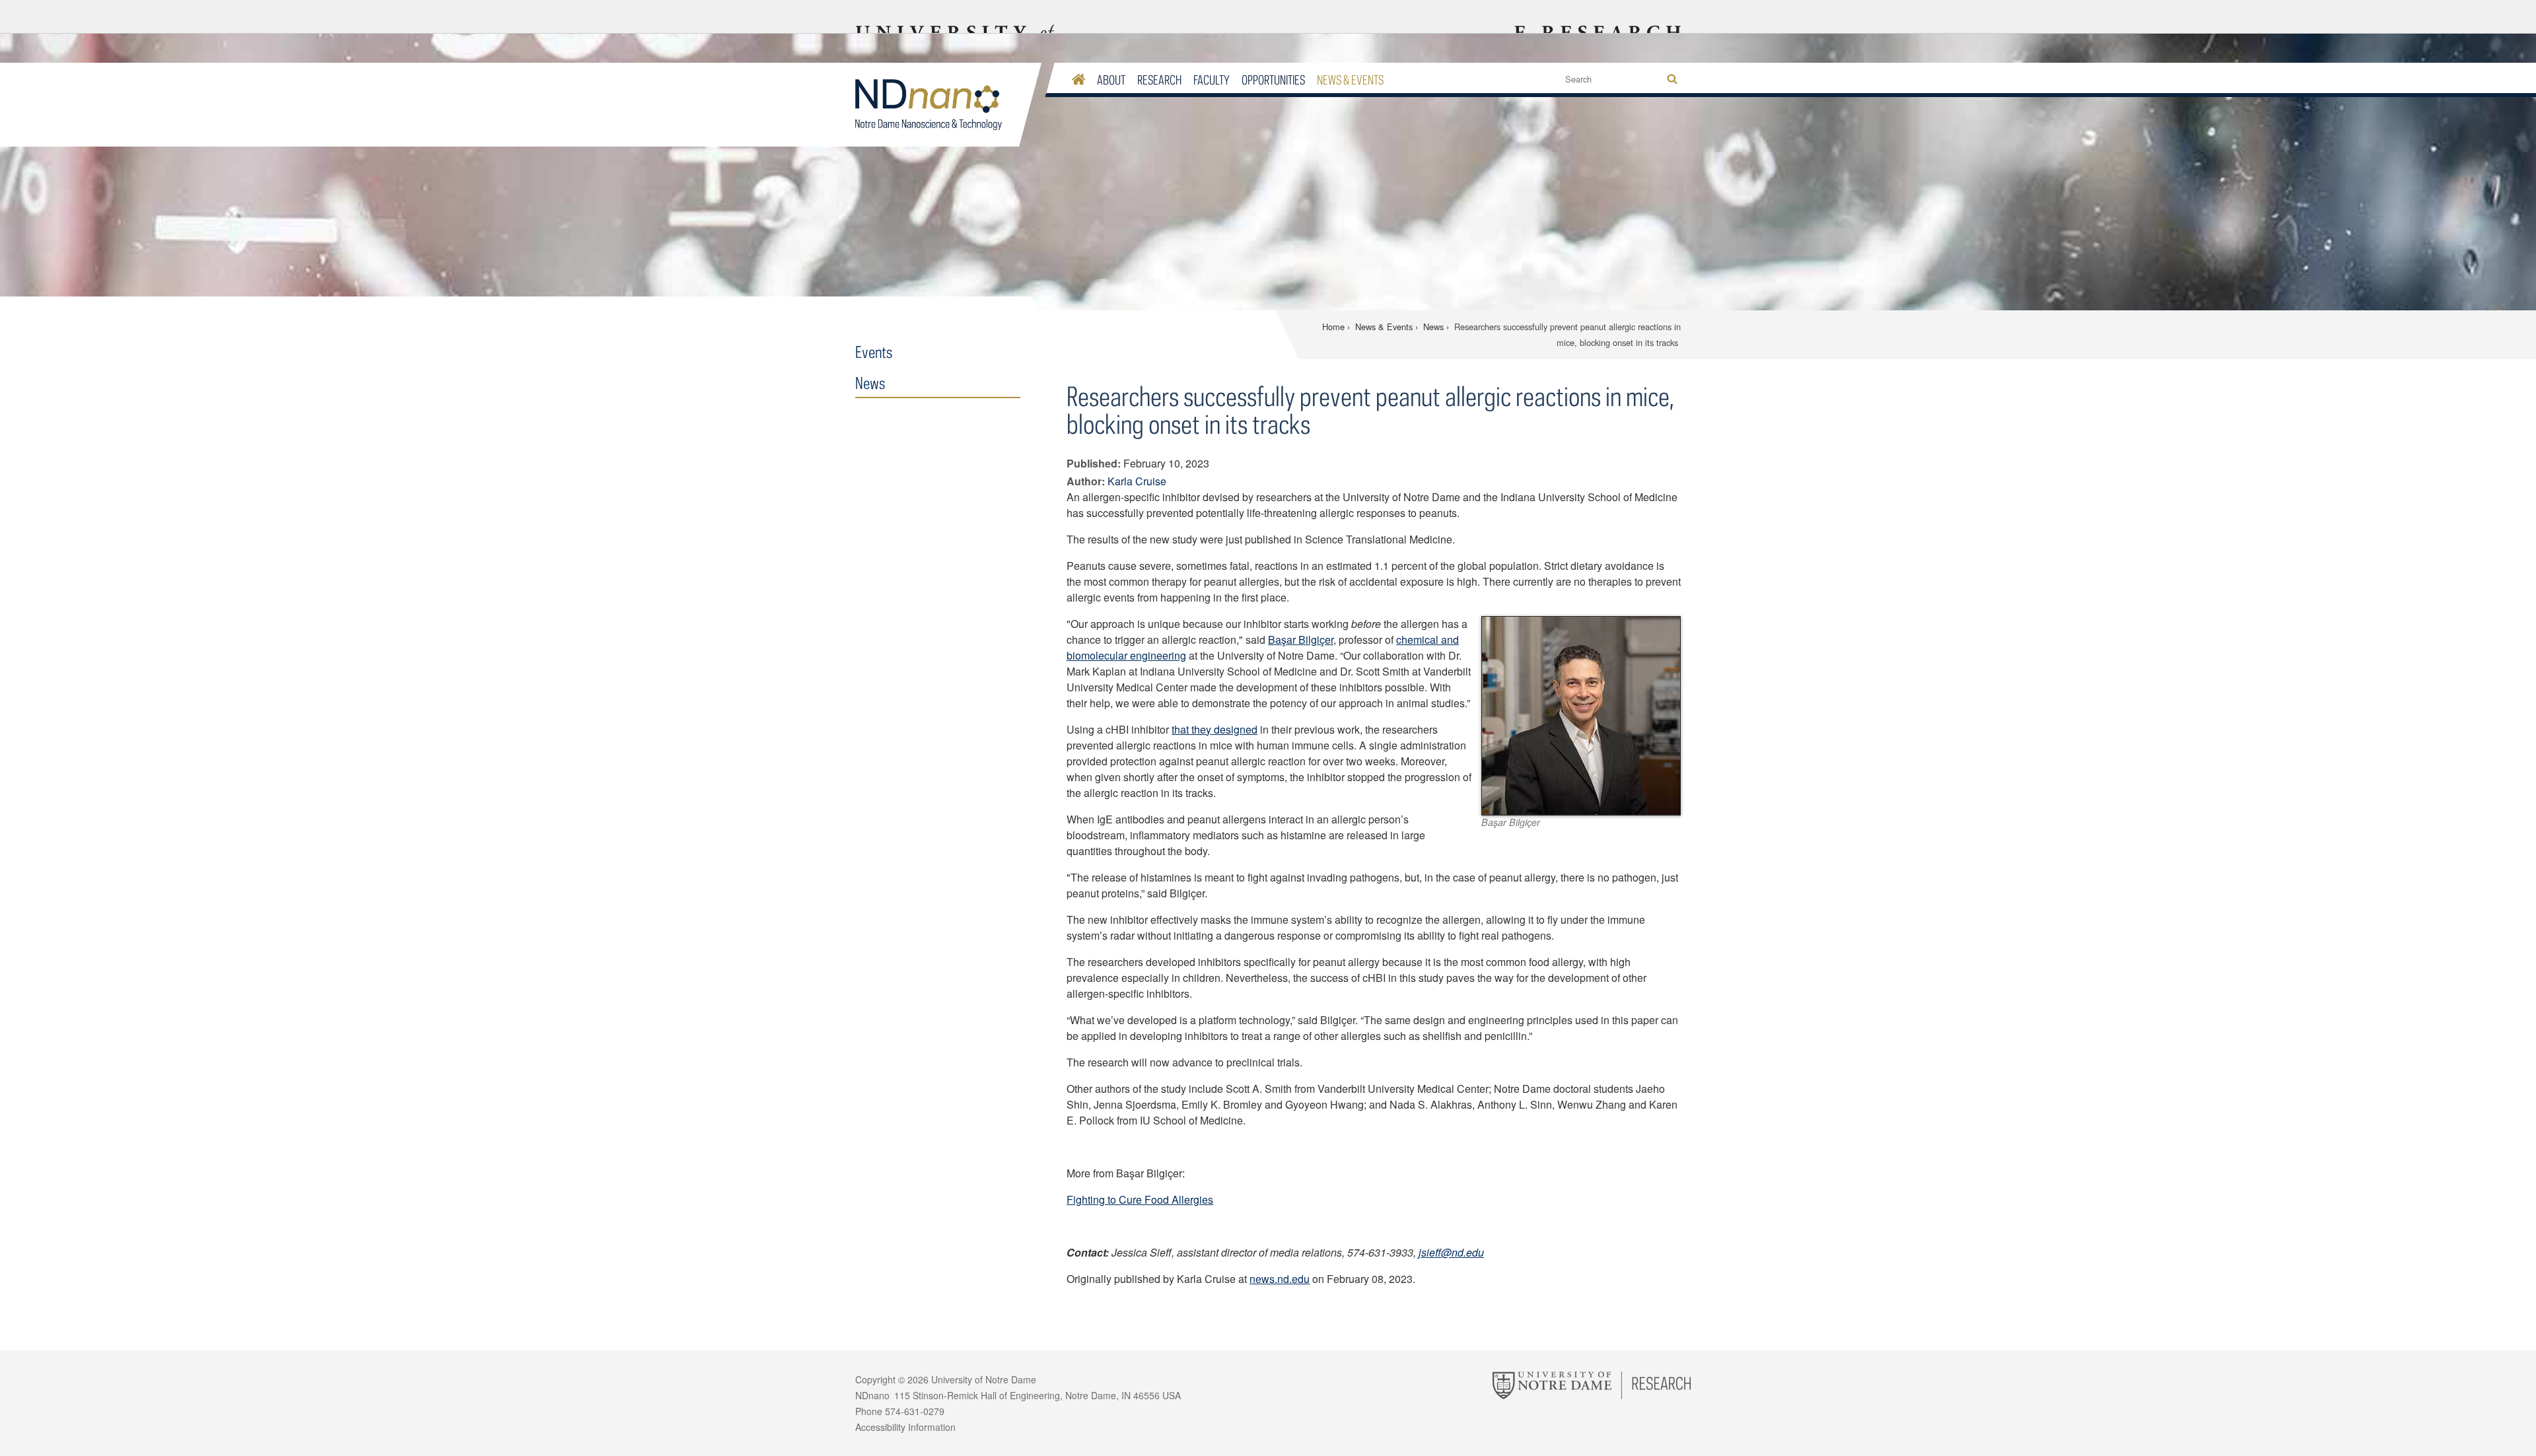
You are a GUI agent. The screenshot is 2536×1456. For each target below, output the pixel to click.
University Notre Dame (955, 17)
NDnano (937, 105)
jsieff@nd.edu (1451, 1252)
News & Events (1350, 80)
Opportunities (1273, 80)
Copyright (875, 1379)
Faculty (1212, 80)
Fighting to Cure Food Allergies (1140, 1199)
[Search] (1672, 80)
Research (1159, 80)
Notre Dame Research (1596, 17)
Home (1333, 327)
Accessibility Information (905, 1427)
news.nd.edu (1280, 1279)
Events (874, 352)
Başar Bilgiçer (1301, 640)
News (1433, 327)
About (1111, 80)
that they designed (1215, 729)
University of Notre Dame (984, 1379)
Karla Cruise (1137, 481)
